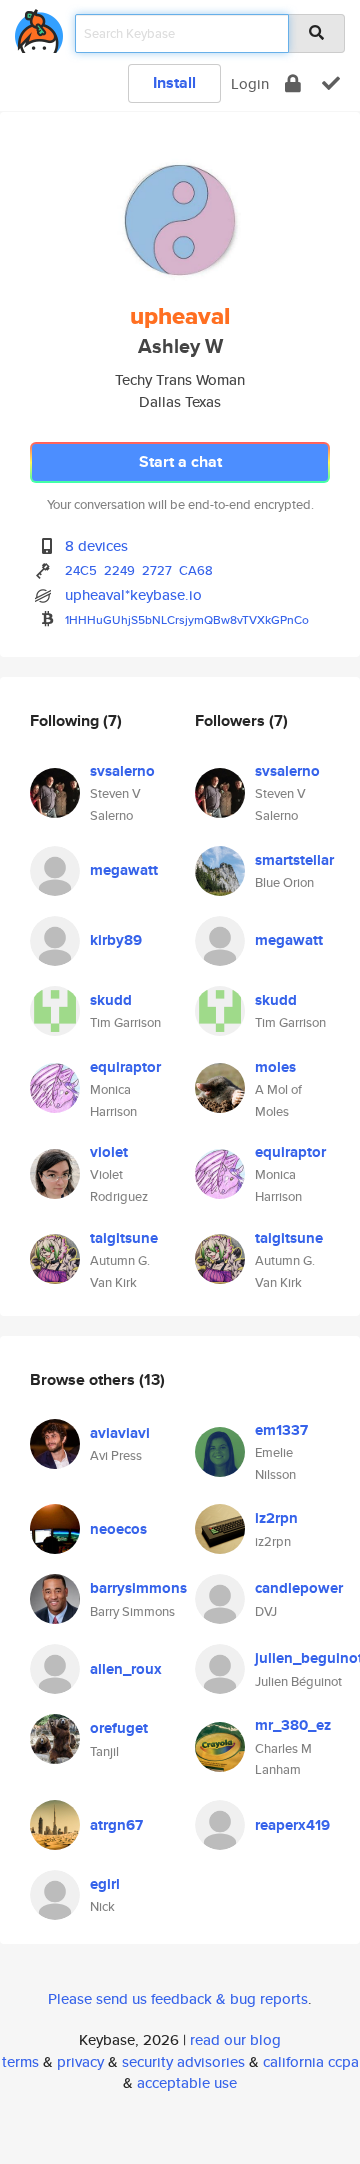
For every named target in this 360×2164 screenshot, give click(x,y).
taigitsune (124, 1238)
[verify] (331, 83)
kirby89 (116, 940)
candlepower (299, 1588)
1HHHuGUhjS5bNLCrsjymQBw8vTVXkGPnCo (187, 619)
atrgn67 (116, 1825)
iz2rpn (276, 1518)
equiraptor (125, 1067)
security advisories (183, 2061)
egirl (105, 1884)
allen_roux (126, 1669)
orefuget (119, 1728)
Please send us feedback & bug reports (178, 1998)
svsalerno (122, 771)
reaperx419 (292, 1825)
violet (109, 1152)
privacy (80, 2061)
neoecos (118, 1529)
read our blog (235, 2039)
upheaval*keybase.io (133, 594)
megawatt (124, 870)
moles (275, 1067)
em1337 (281, 1430)
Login (250, 83)
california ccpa (311, 2061)
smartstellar (294, 860)
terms (20, 2061)
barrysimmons (138, 1588)
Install (174, 82)
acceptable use (187, 2082)
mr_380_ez (293, 1725)
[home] (39, 27)
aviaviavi (120, 1433)
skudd (111, 1000)
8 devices (96, 545)
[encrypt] (293, 83)
